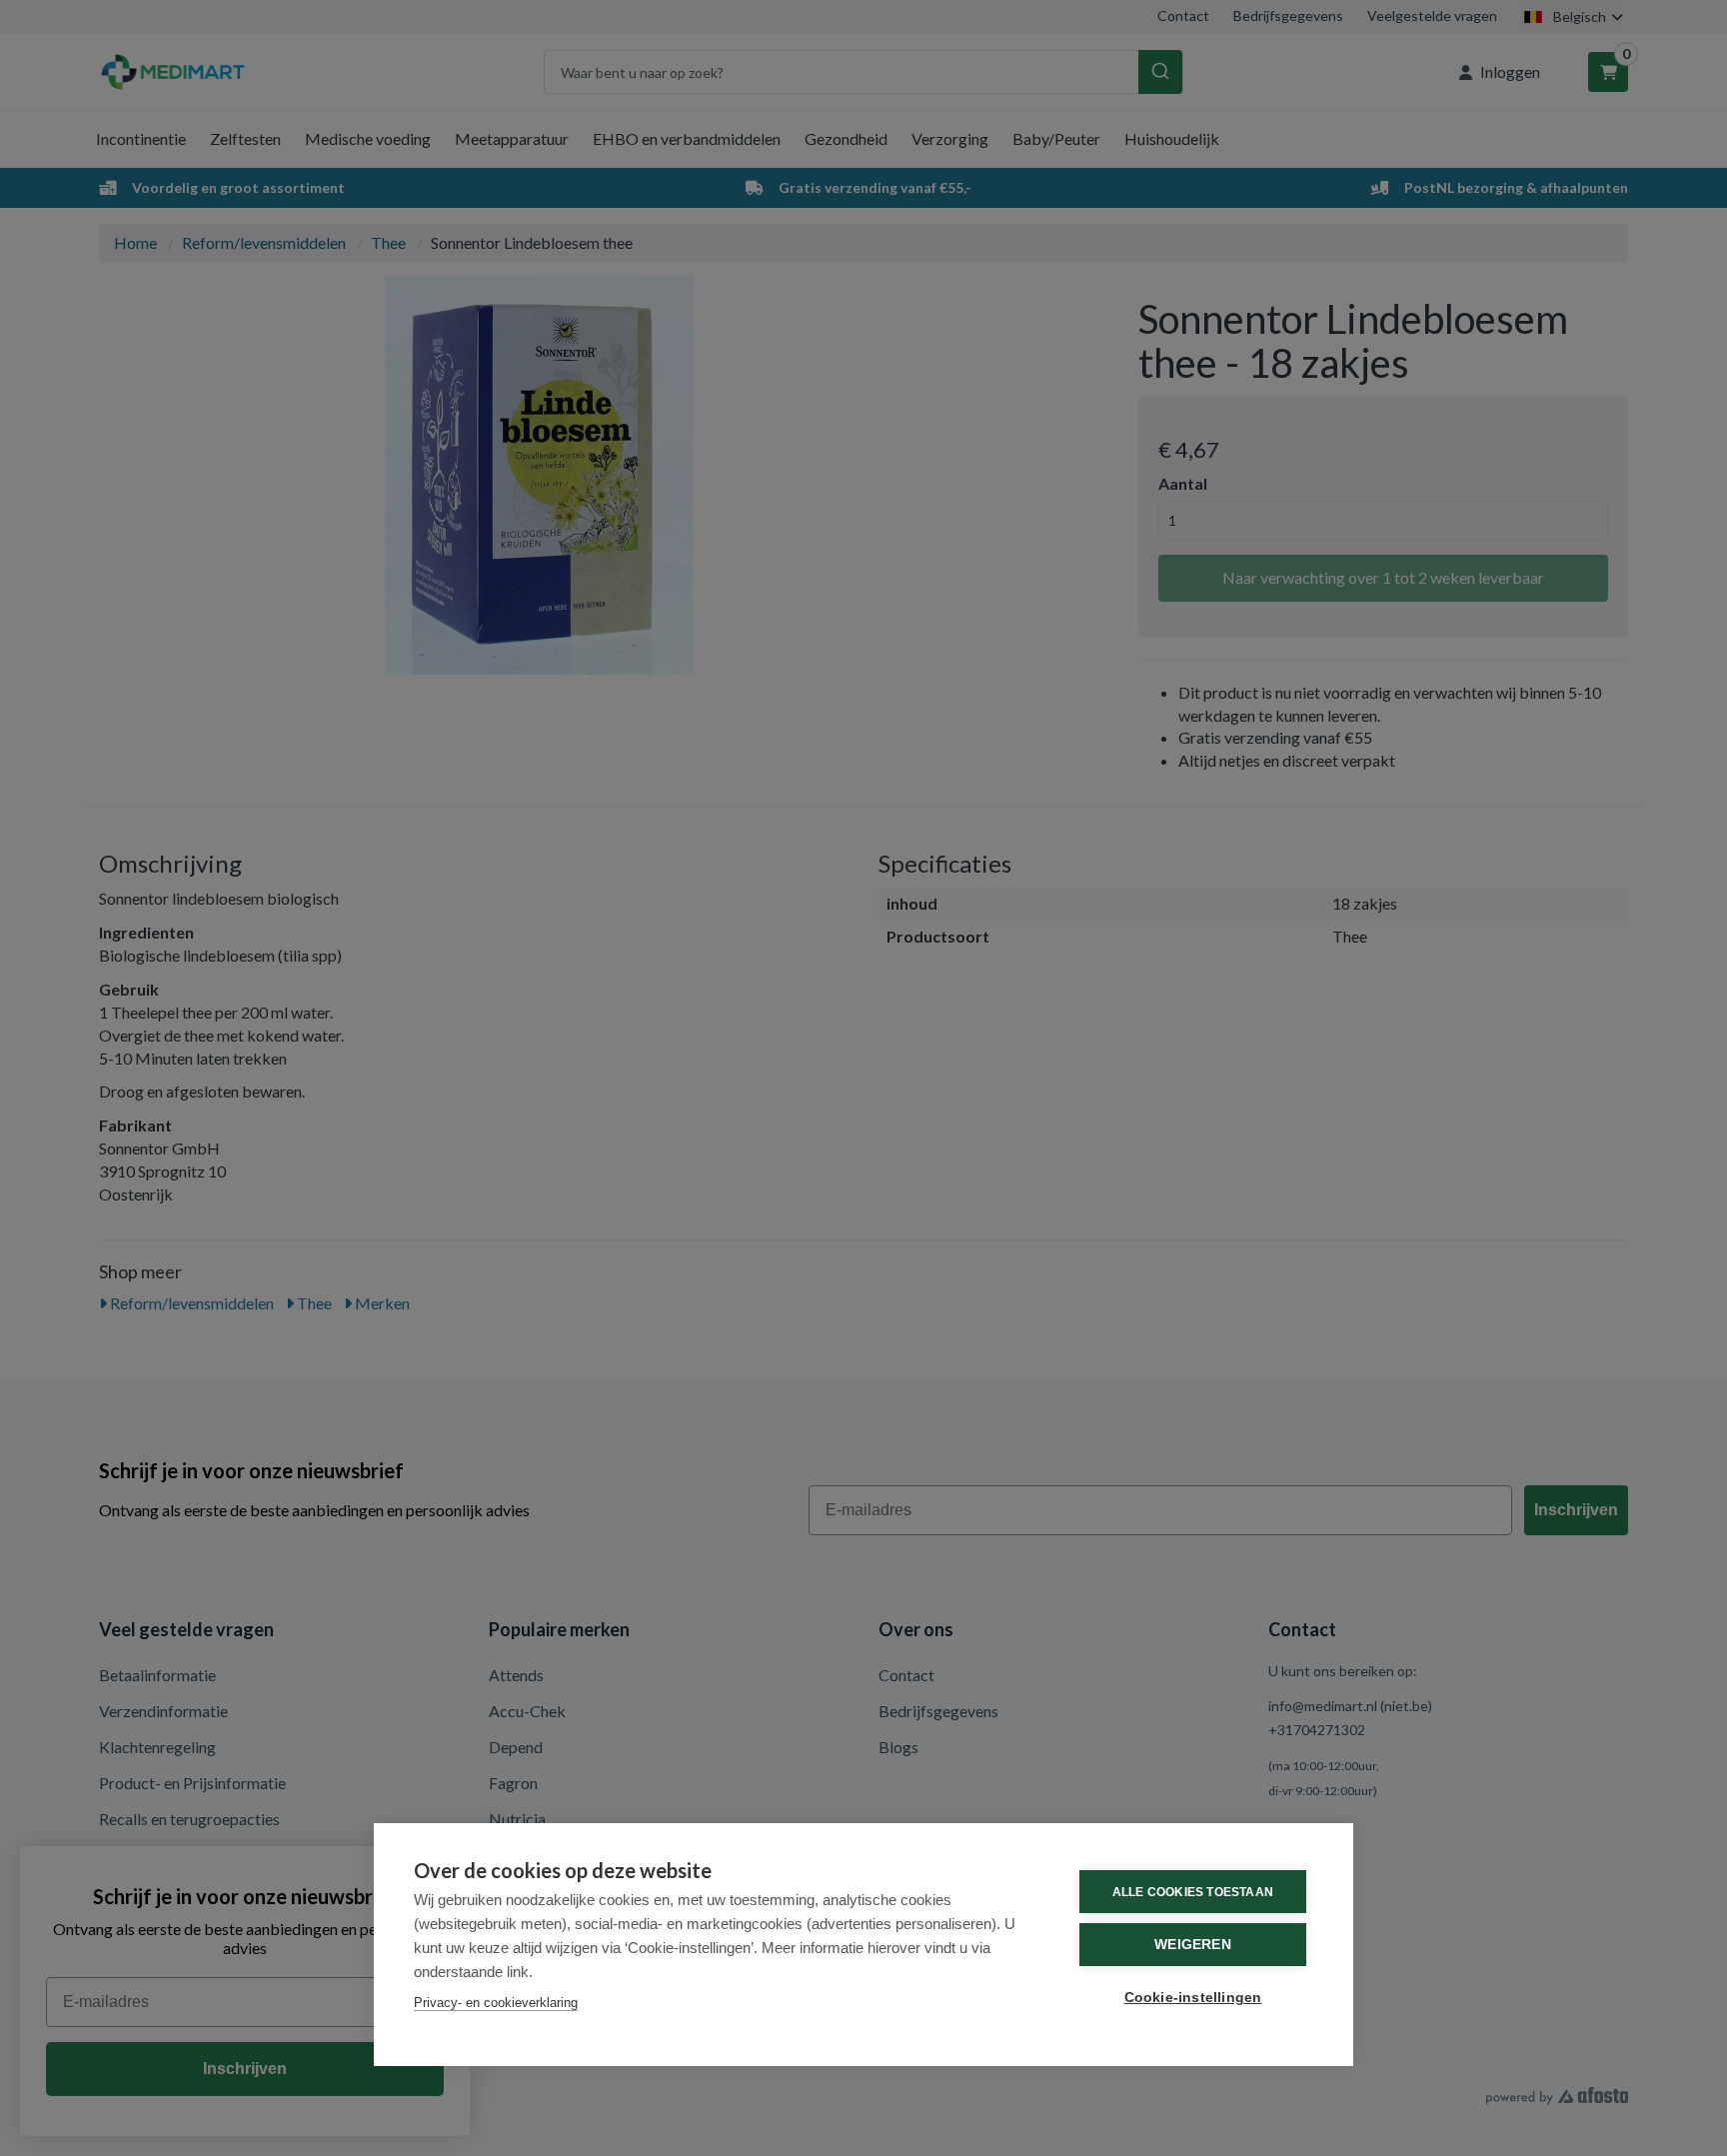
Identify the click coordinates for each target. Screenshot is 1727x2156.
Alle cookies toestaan (1193, 1892)
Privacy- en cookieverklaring (496, 2003)
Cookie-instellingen (1193, 1998)
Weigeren (1193, 1945)
